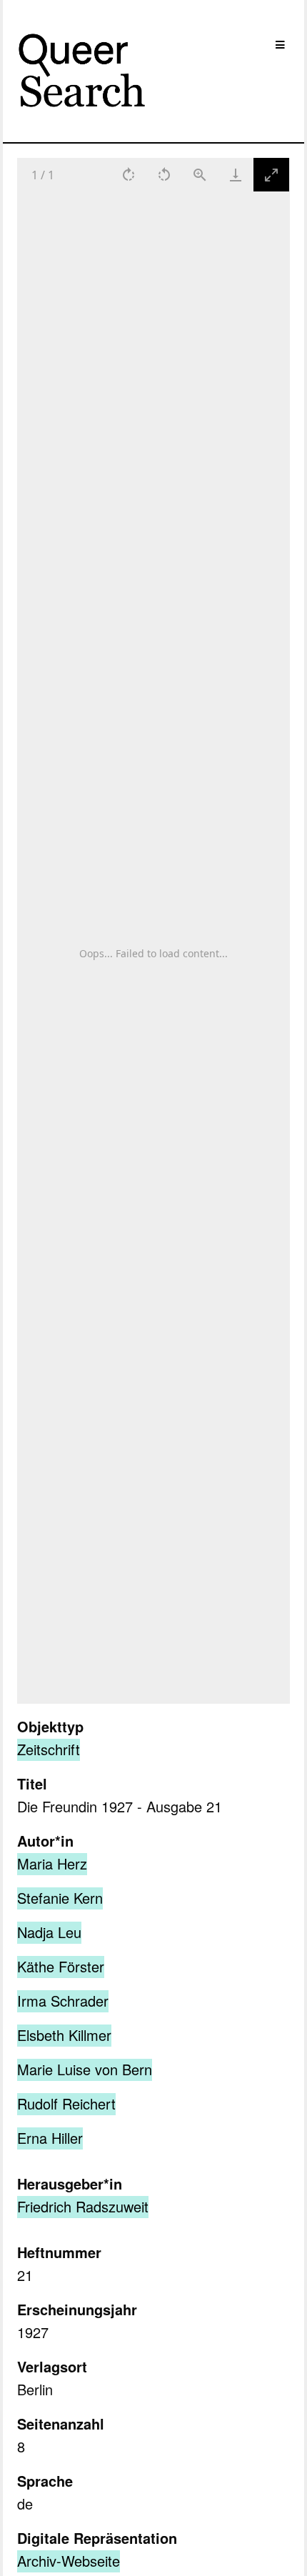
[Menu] (280, 45)
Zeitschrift (49, 1749)
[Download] (236, 175)
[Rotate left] (165, 175)
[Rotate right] (129, 175)
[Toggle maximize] (272, 175)
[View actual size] (201, 175)
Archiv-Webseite (69, 2561)
